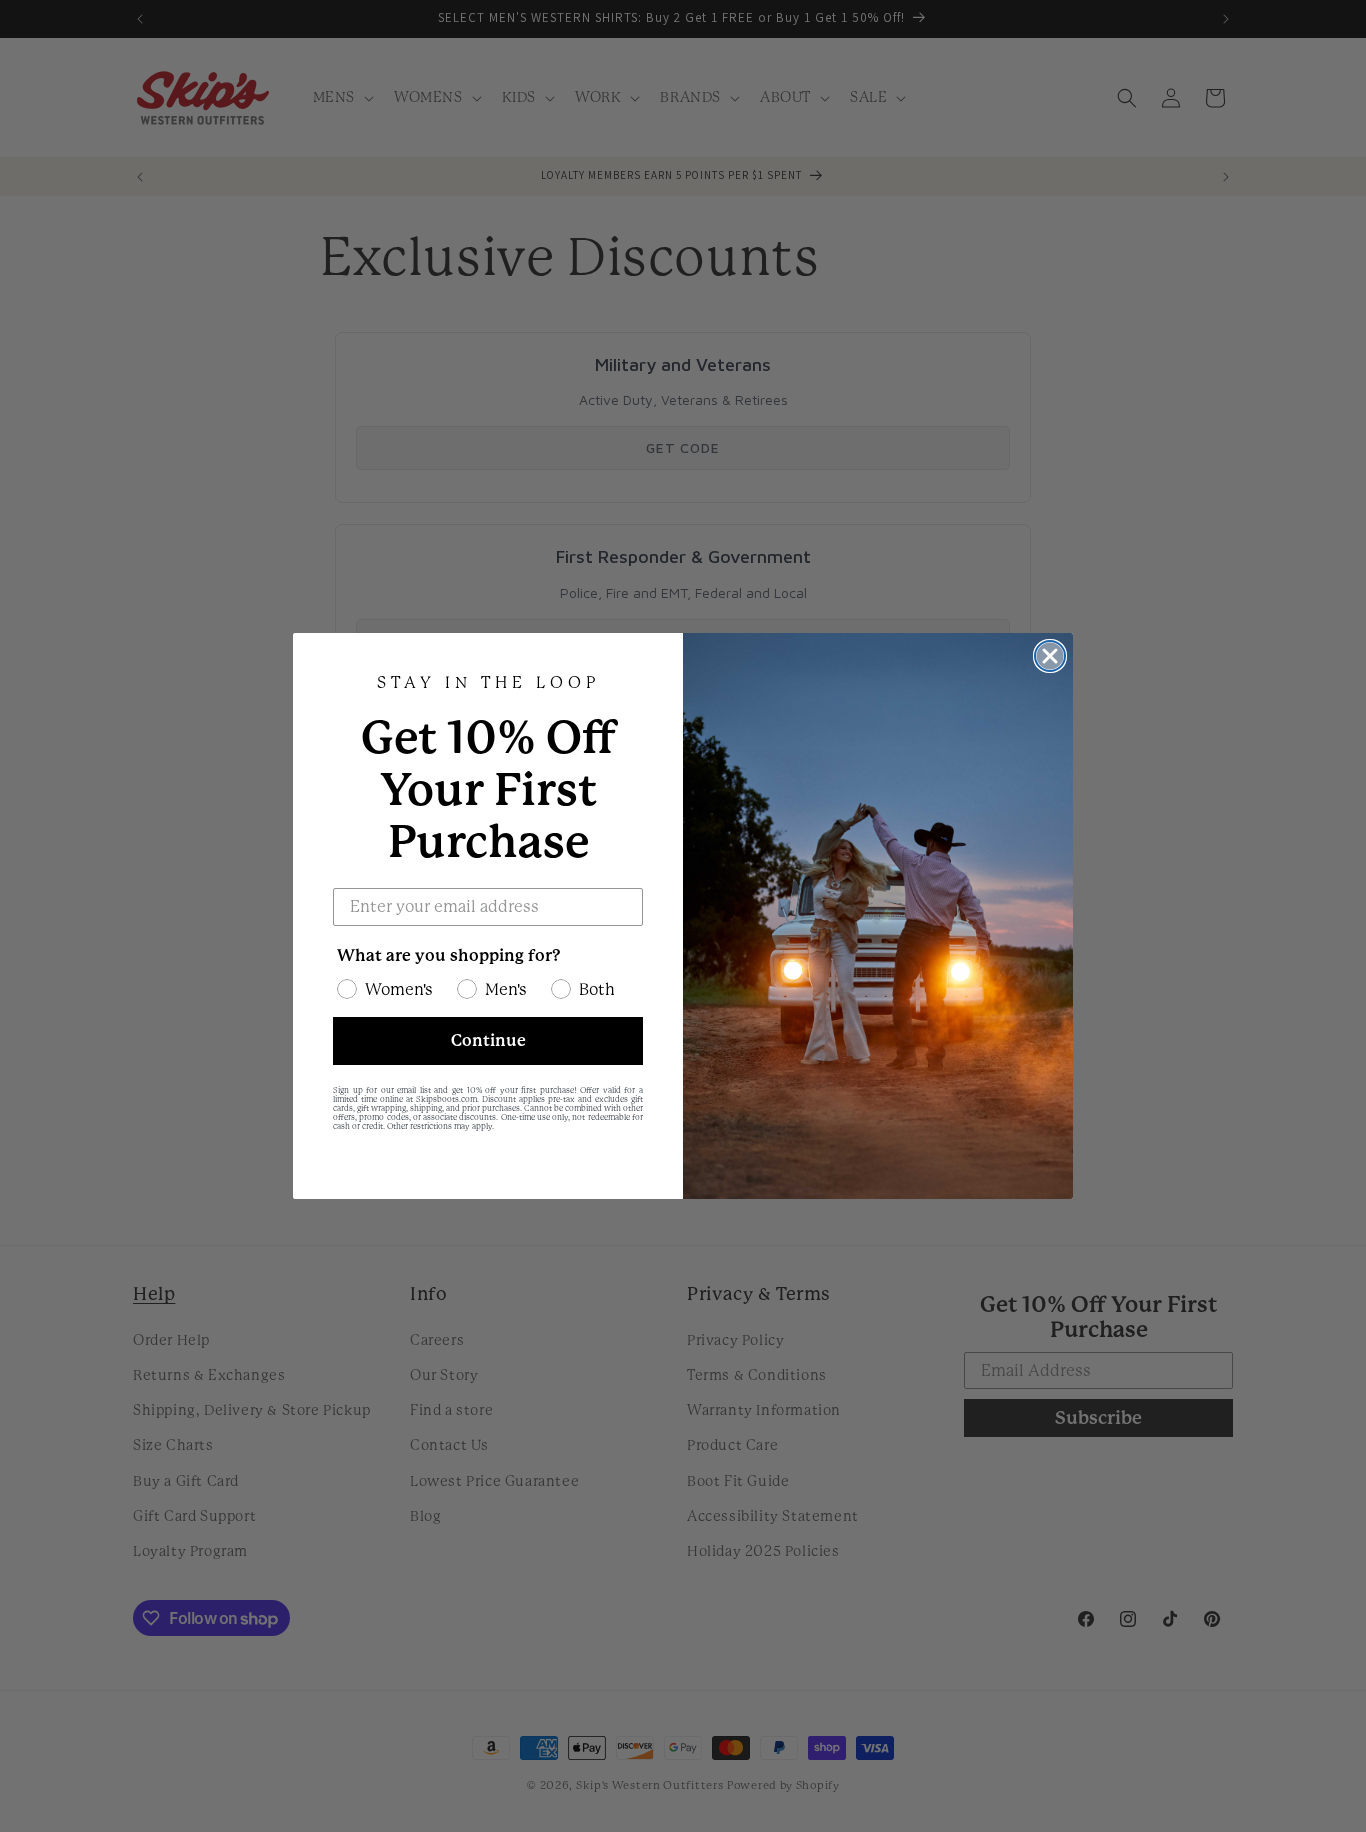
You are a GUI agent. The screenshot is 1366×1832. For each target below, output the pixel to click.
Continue (488, 1040)
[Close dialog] (1050, 656)
